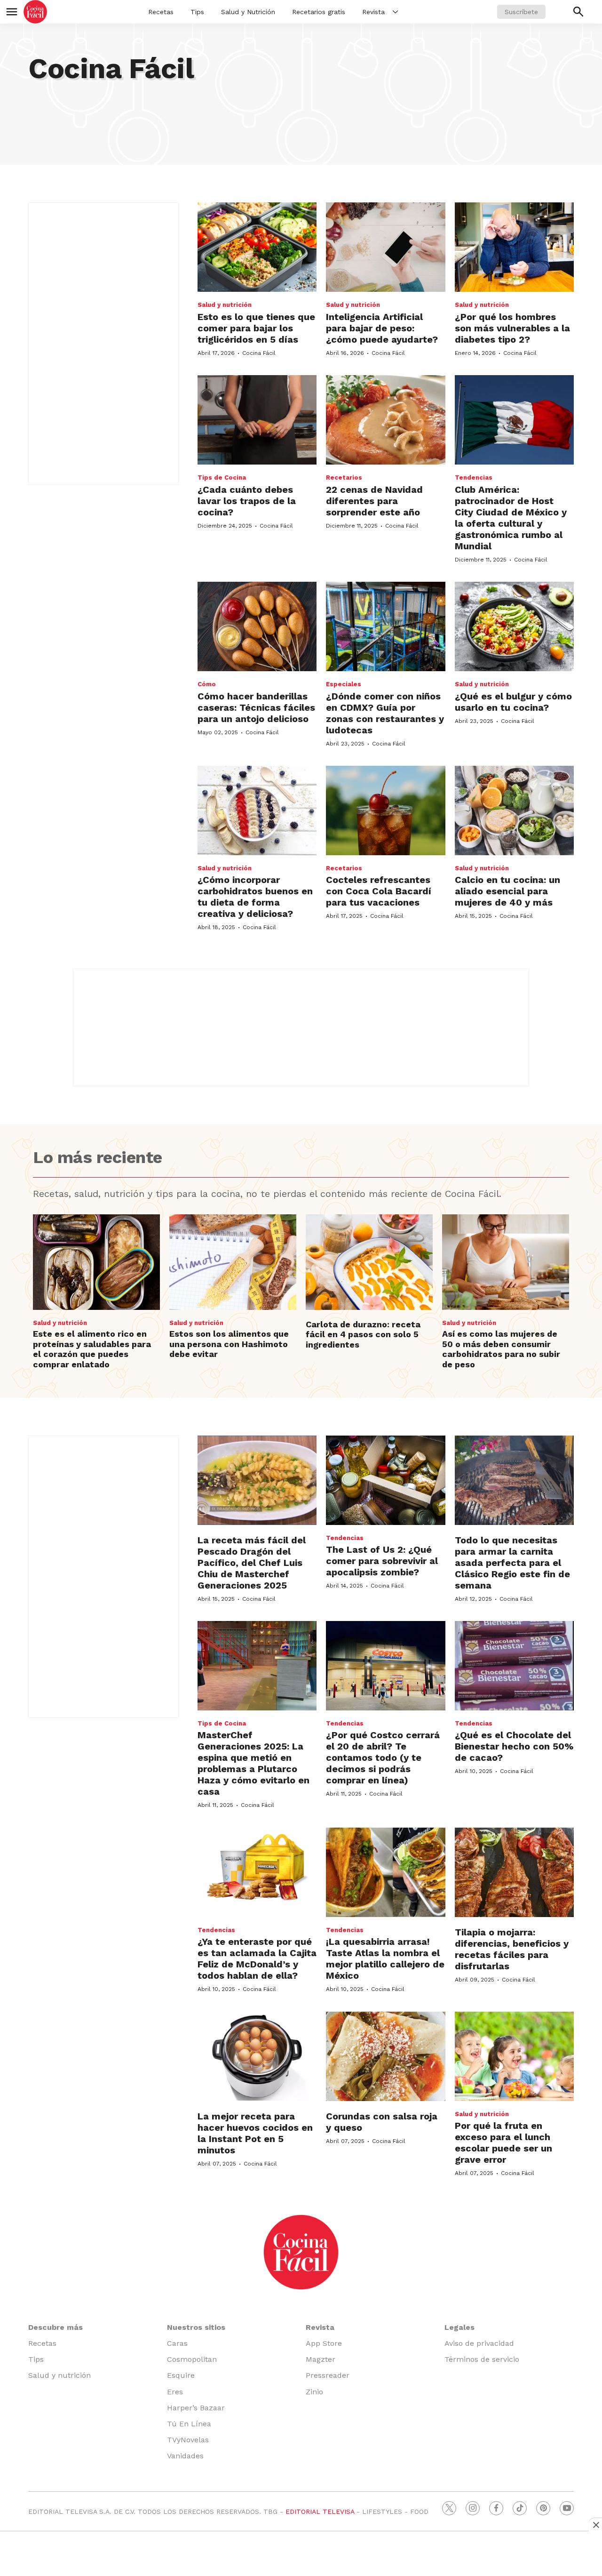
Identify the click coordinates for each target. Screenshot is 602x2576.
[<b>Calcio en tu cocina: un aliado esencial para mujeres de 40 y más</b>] (514, 811)
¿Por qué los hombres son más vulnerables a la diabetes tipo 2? (512, 328)
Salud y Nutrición (248, 12)
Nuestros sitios (196, 2327)
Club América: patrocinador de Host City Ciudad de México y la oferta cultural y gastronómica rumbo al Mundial (511, 518)
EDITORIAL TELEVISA (320, 2512)
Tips (197, 12)
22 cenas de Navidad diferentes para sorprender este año (374, 501)
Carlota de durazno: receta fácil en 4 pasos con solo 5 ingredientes (363, 1334)
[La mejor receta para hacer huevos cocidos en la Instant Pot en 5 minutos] (257, 2056)
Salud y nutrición (225, 305)
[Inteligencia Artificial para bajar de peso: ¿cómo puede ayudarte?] (385, 247)
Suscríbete (521, 12)
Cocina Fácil (259, 353)
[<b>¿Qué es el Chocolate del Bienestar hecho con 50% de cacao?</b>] (514, 1666)
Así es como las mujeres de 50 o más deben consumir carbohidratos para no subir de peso (501, 1349)
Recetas (161, 12)
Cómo (207, 684)
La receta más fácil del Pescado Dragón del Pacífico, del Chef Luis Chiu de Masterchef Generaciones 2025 (252, 1563)
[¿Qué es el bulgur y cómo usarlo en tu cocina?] (514, 626)
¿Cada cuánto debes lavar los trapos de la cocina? (247, 501)
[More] (395, 12)
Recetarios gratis (319, 12)
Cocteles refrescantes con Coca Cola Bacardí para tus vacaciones (379, 891)
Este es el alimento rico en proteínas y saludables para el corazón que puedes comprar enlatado (92, 1349)
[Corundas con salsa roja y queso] (385, 2056)
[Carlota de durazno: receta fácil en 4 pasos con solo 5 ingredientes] (369, 1262)
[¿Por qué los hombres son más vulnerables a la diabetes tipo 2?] (514, 247)
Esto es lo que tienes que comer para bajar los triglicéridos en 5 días (256, 328)
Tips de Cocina (222, 477)
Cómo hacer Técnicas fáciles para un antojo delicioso (256, 707)
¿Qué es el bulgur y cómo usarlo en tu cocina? (513, 702)
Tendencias (474, 477)
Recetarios (344, 477)
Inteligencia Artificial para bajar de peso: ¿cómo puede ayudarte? (382, 328)
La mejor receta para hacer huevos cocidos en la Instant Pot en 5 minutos (255, 2133)
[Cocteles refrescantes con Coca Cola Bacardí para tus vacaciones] (385, 811)
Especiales (344, 684)
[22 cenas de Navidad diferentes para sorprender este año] (385, 420)
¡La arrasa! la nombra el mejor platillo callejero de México (385, 1958)
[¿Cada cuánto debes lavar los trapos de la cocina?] (257, 420)
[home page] (35, 12)
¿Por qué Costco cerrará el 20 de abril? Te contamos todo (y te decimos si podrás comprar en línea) (383, 1757)
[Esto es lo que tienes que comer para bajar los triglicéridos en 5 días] (257, 247)
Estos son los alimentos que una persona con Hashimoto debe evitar (229, 1344)
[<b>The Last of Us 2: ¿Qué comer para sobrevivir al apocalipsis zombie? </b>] (385, 1480)
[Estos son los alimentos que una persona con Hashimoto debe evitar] (233, 1262)
